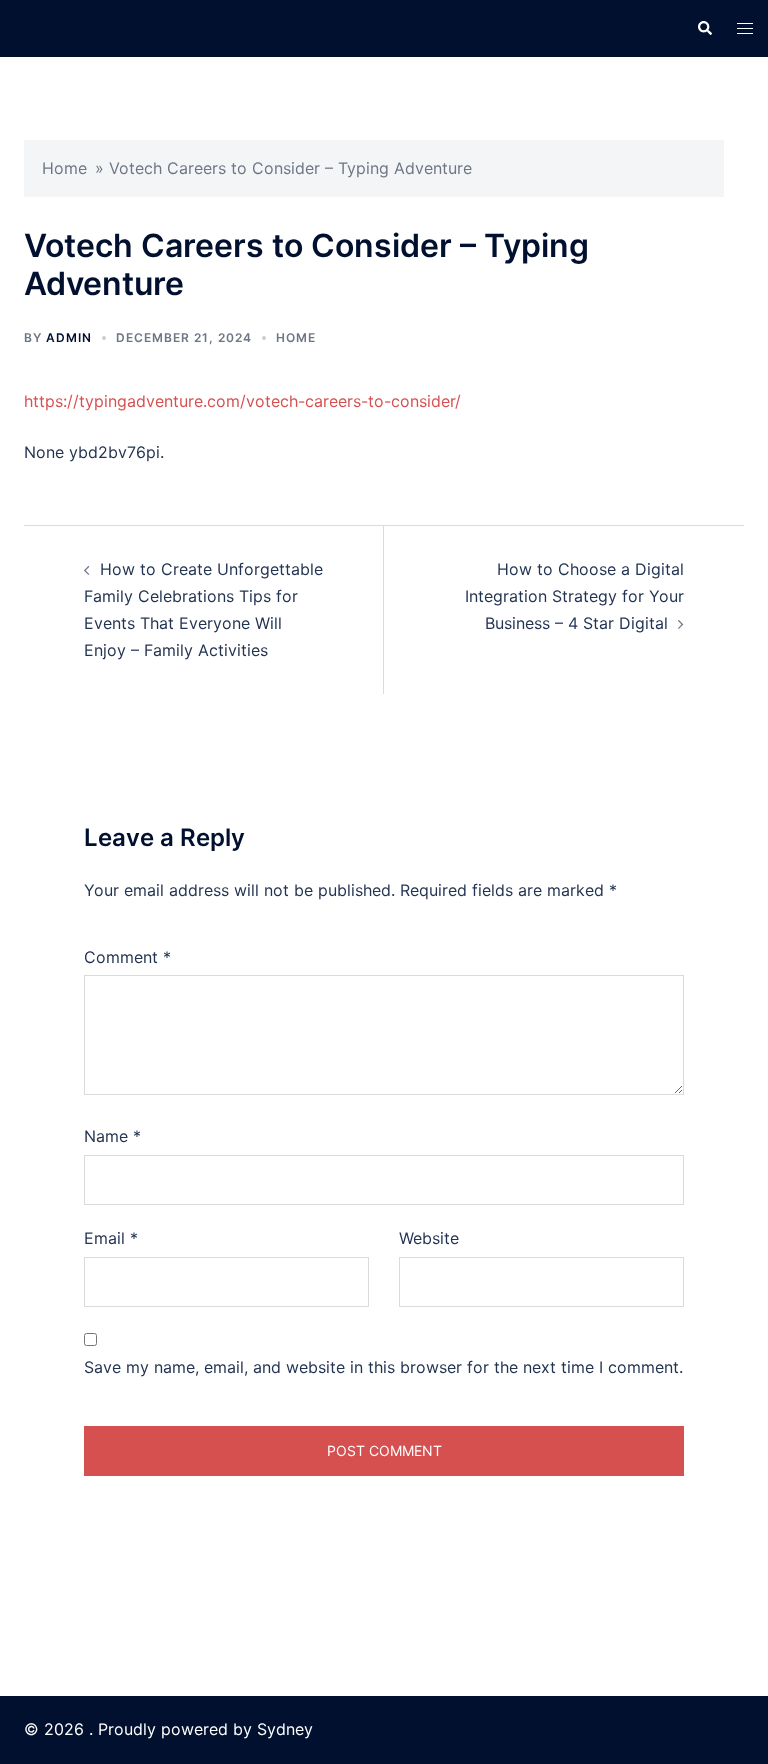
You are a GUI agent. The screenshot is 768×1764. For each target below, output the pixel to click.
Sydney (285, 1729)
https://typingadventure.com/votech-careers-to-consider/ (242, 401)
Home (64, 168)
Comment (127, 957)
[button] (704, 28)
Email (111, 1238)
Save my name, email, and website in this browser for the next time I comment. (383, 1367)
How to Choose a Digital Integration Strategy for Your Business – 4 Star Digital (574, 596)
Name (112, 1136)
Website (429, 1238)
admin (69, 337)
